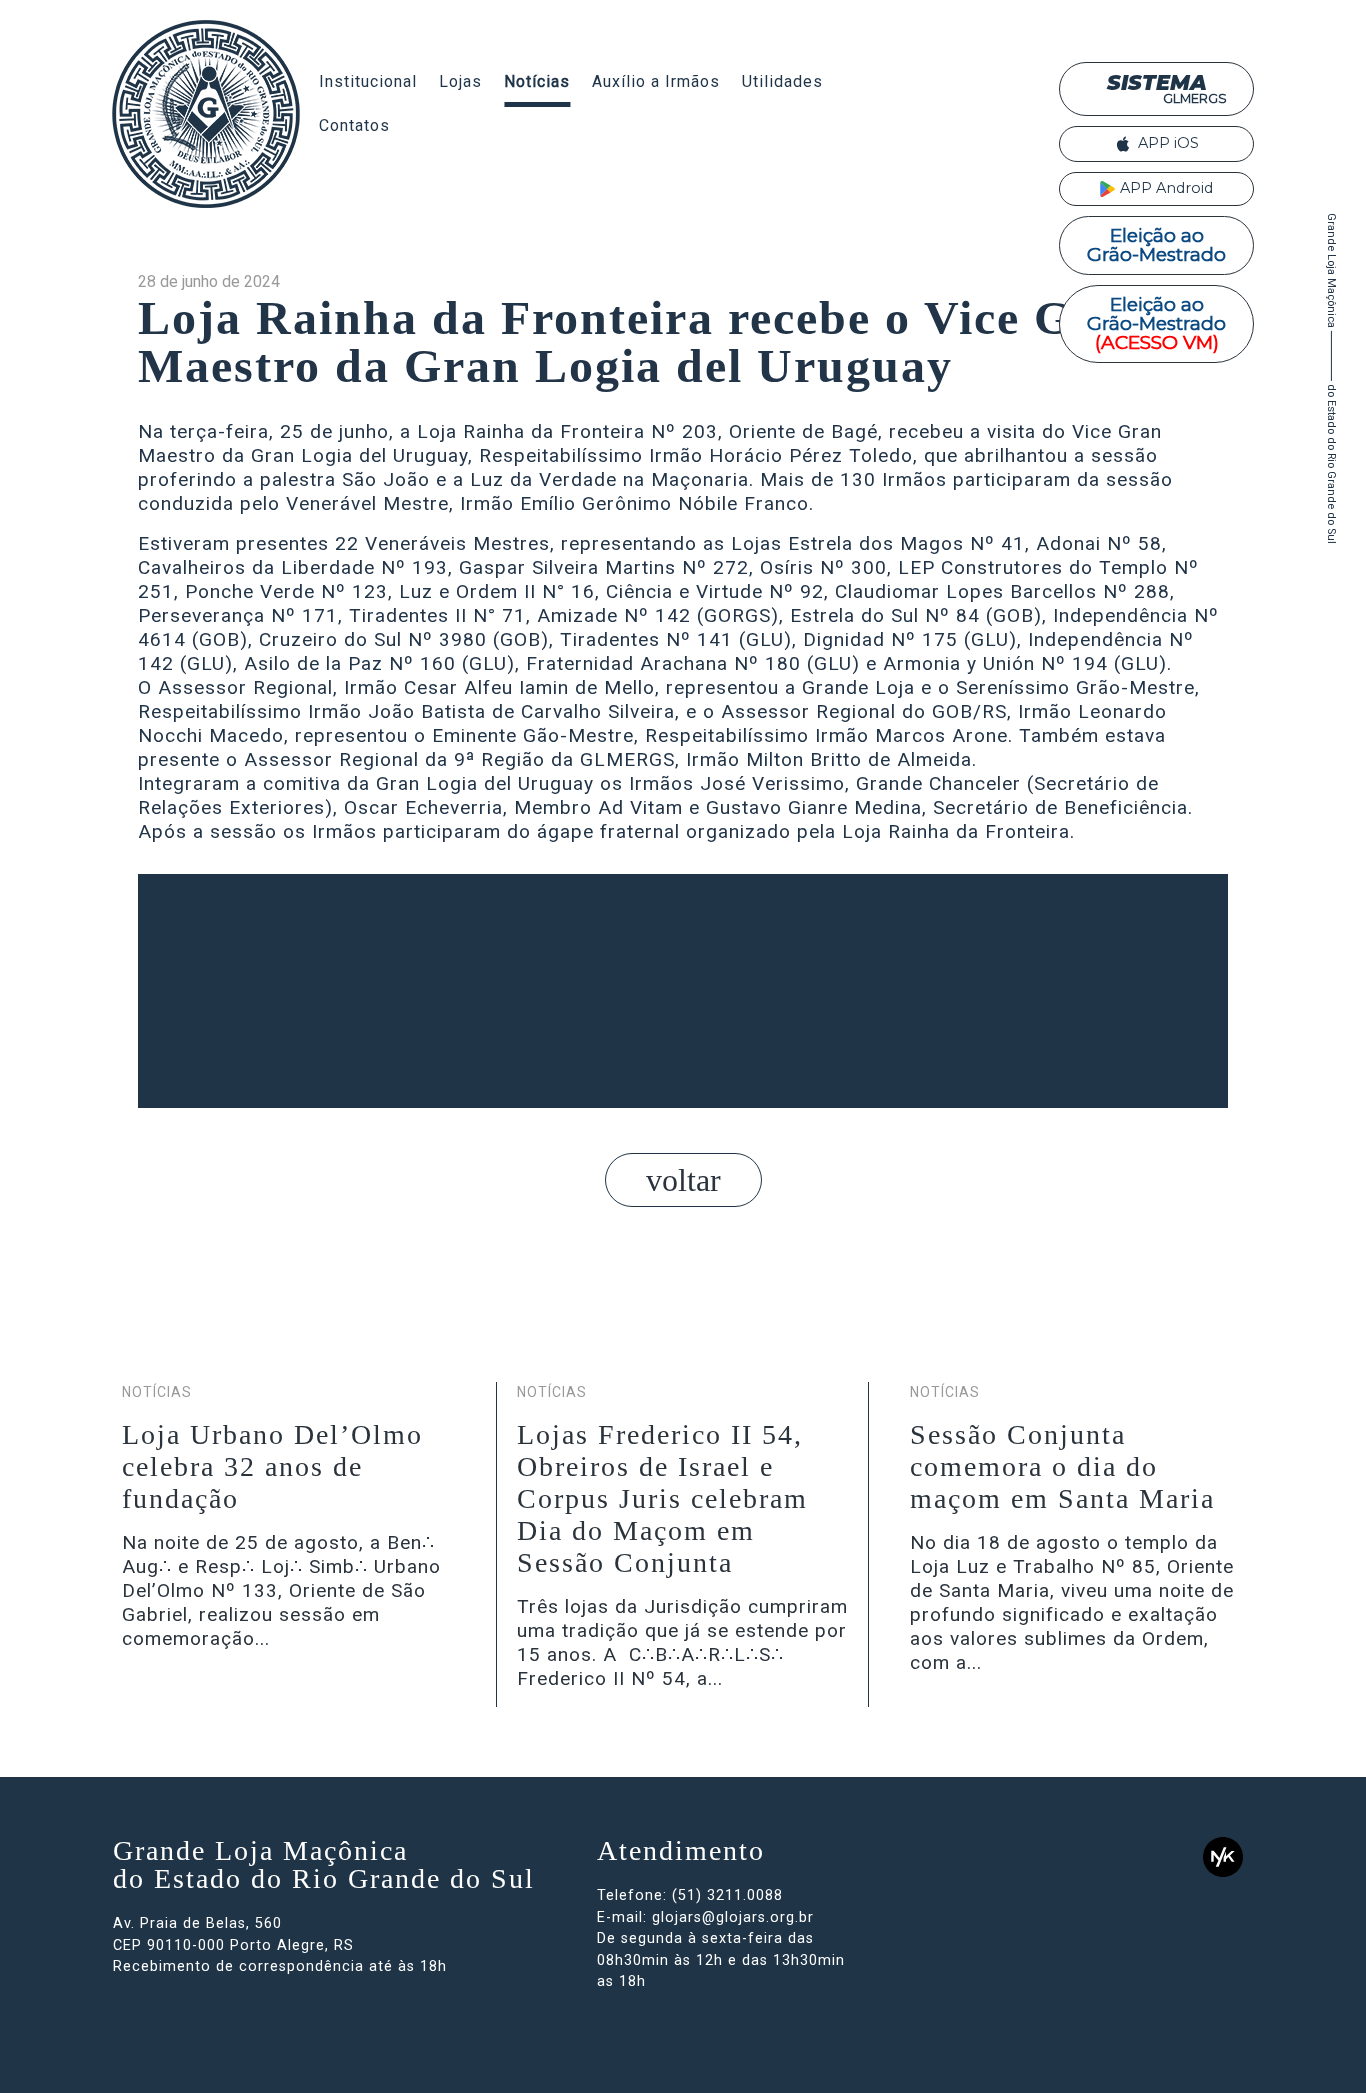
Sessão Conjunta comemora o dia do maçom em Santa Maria (1062, 1466)
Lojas (460, 81)
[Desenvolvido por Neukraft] (1223, 1856)
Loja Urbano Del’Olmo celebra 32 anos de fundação (272, 1466)
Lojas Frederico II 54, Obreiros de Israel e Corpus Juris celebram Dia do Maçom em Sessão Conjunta (662, 1498)
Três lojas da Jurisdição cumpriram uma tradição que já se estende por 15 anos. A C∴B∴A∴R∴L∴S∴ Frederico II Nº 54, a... (682, 1642)
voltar (683, 1180)
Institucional (368, 81)
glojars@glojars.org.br (733, 1917)
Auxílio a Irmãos (656, 81)
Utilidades (782, 81)
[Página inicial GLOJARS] (206, 114)
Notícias (537, 81)
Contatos (354, 125)
